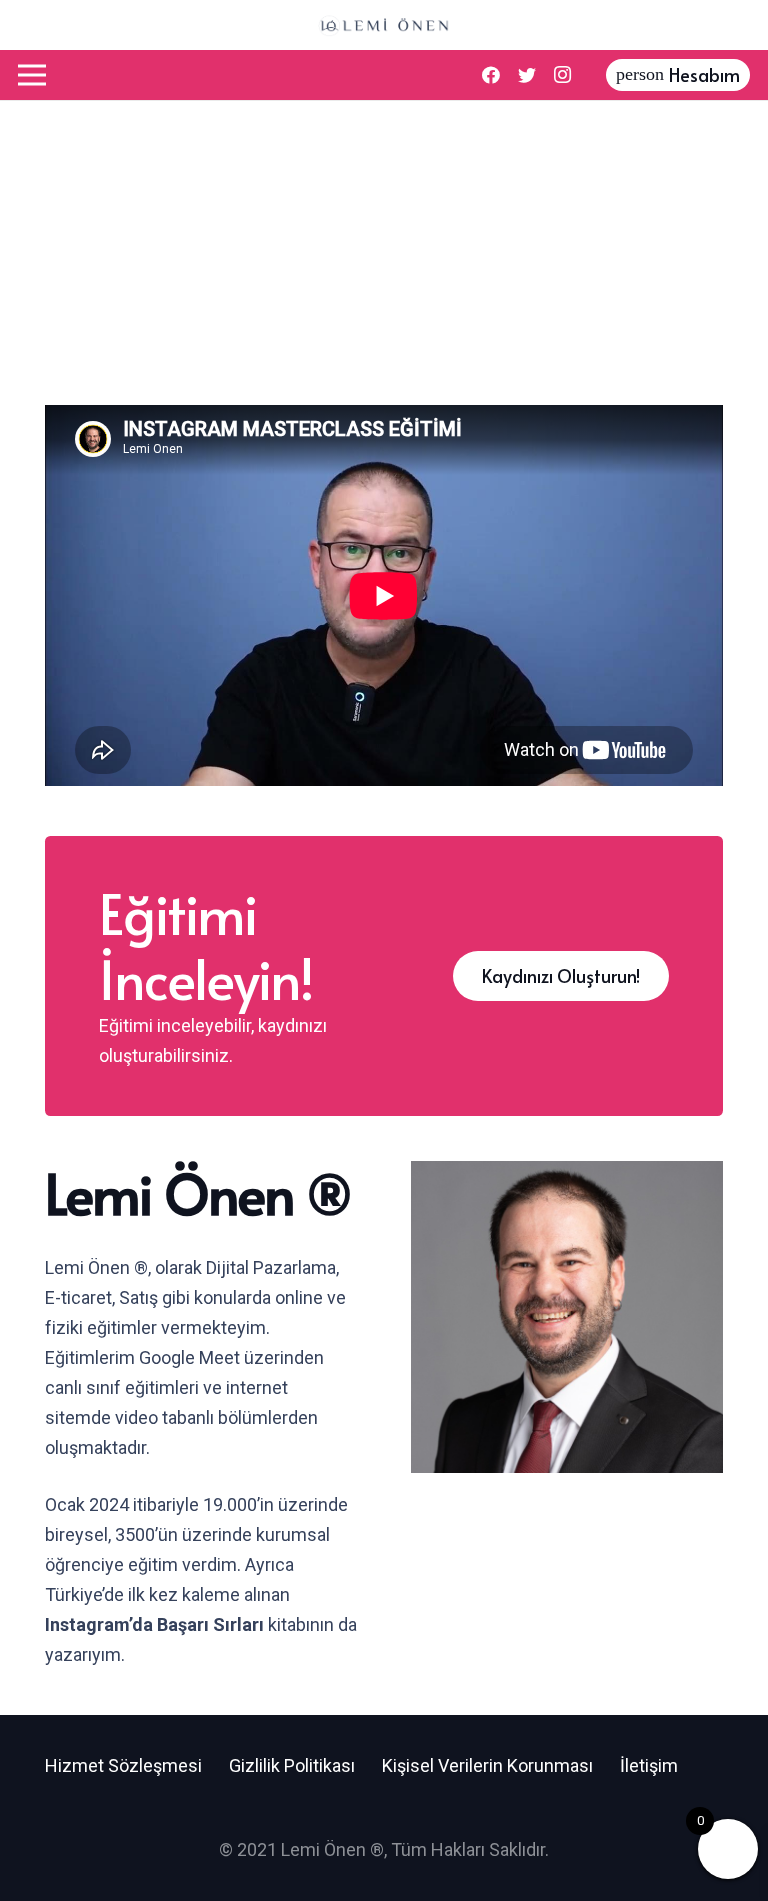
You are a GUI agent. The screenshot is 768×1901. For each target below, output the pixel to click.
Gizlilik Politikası (292, 1765)
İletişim (649, 1765)
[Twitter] (527, 75)
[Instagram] (563, 75)
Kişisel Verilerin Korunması (487, 1765)
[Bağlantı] (384, 25)
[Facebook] (491, 75)
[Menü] (32, 75)
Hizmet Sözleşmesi (123, 1765)
